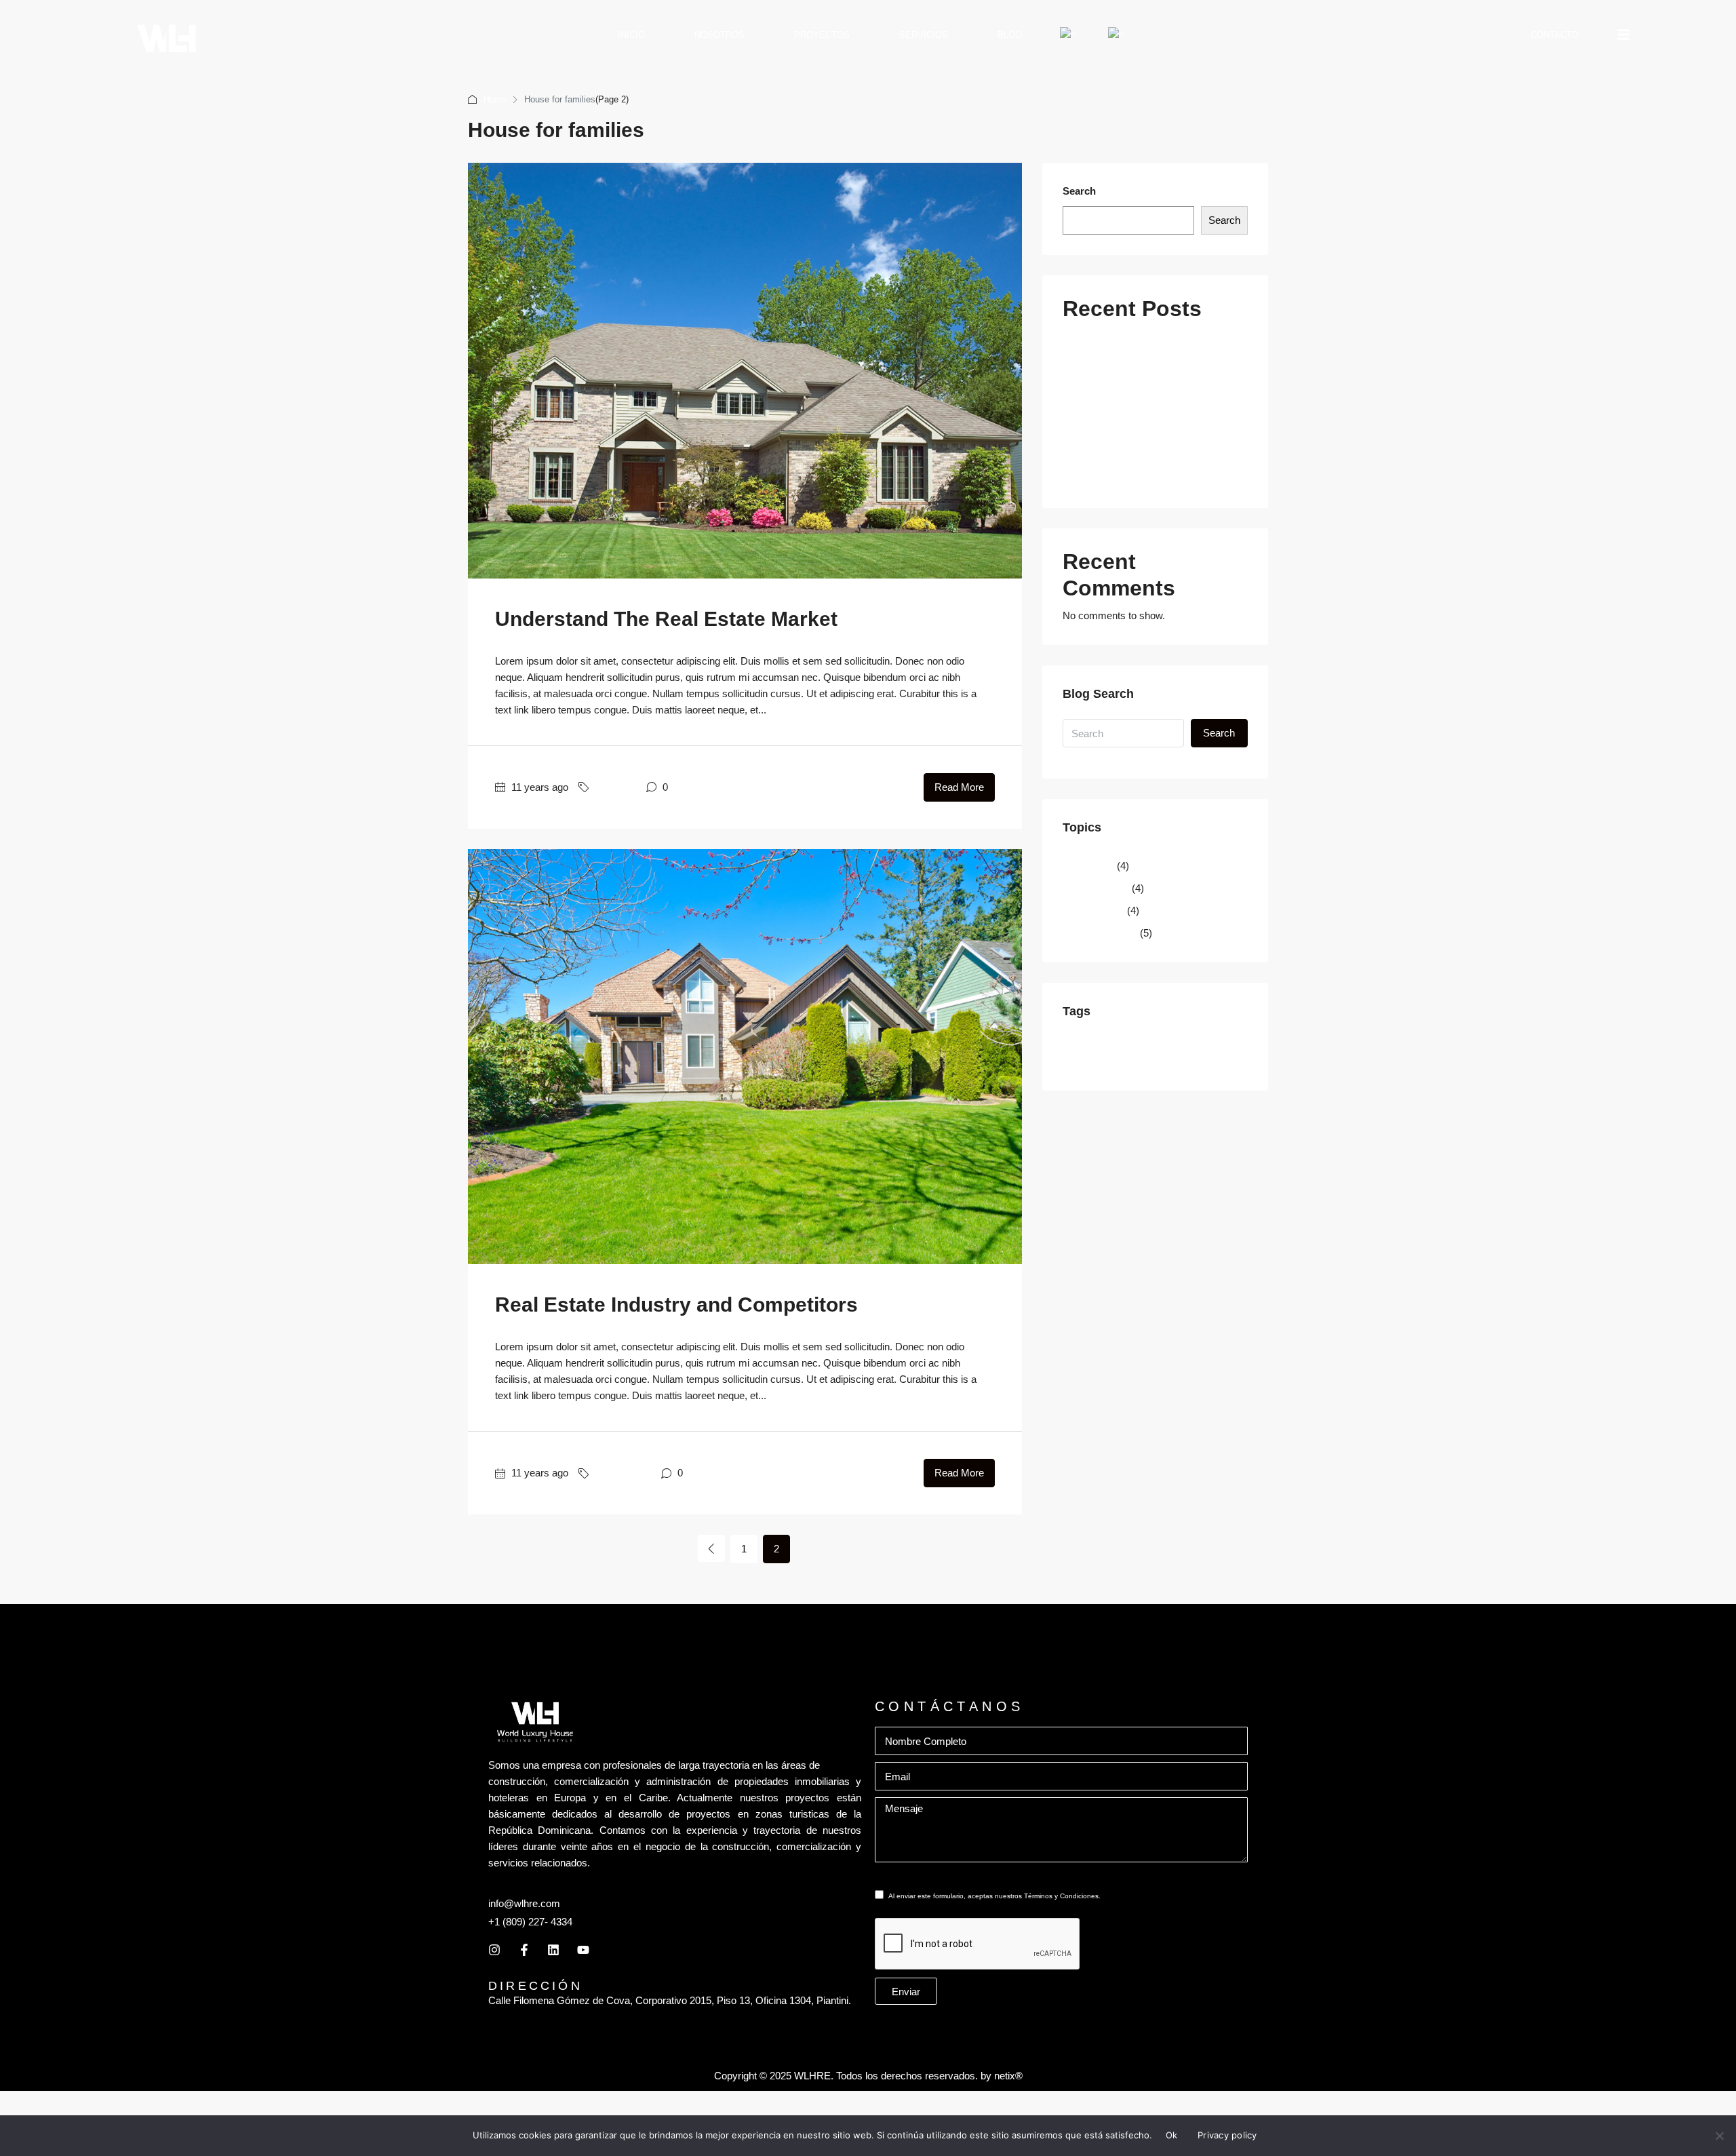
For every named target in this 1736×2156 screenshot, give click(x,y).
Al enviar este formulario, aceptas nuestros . (994, 1896)
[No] (1719, 2136)
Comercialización (1111, 456)
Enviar (906, 1992)
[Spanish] (1117, 35)
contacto (1555, 35)
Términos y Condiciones (1061, 1896)
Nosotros (719, 35)
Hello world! (1099, 478)
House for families (1207, 1045)
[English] (1069, 35)
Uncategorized (1105, 933)
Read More (959, 787)
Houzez (1076, 1062)
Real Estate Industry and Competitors (676, 1305)
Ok (1172, 2135)
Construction (623, 1473)
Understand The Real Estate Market (666, 619)
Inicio (631, 35)
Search (1079, 191)
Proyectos (822, 35)
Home (495, 99)
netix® (1008, 2076)
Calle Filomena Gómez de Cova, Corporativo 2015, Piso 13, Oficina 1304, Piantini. (670, 2000)
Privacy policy (1227, 2135)
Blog (1010, 35)
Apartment (1080, 1045)
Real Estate (1099, 910)
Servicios (924, 35)
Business (615, 787)
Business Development (1137, 1045)
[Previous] (711, 1548)
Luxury (1103, 1062)
